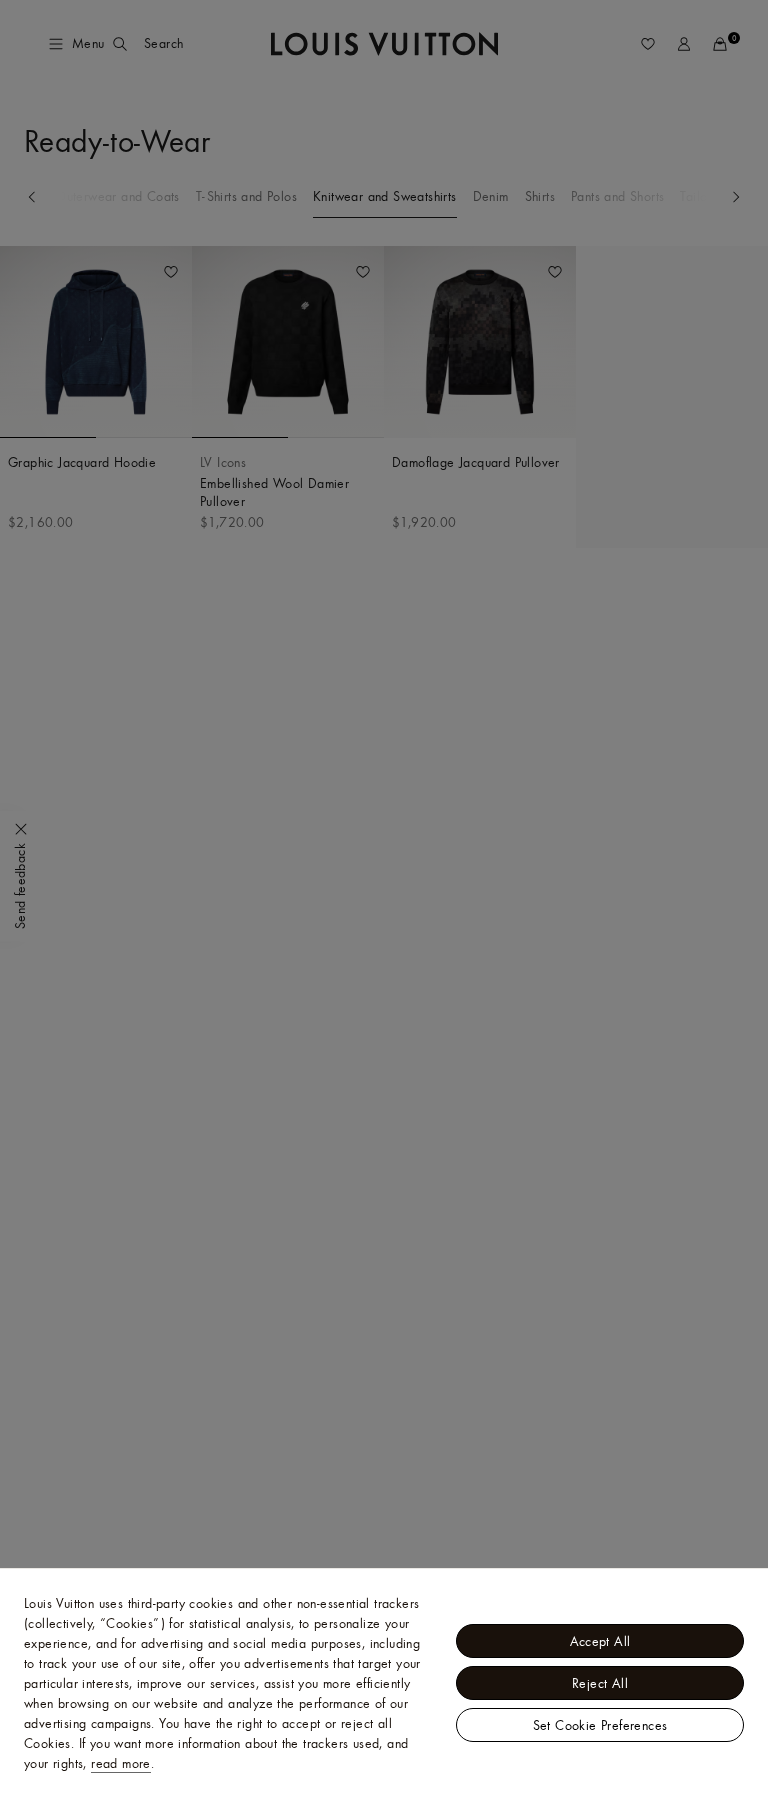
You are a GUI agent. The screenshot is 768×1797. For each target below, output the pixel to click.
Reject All (600, 1683)
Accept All (600, 1641)
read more (121, 1763)
